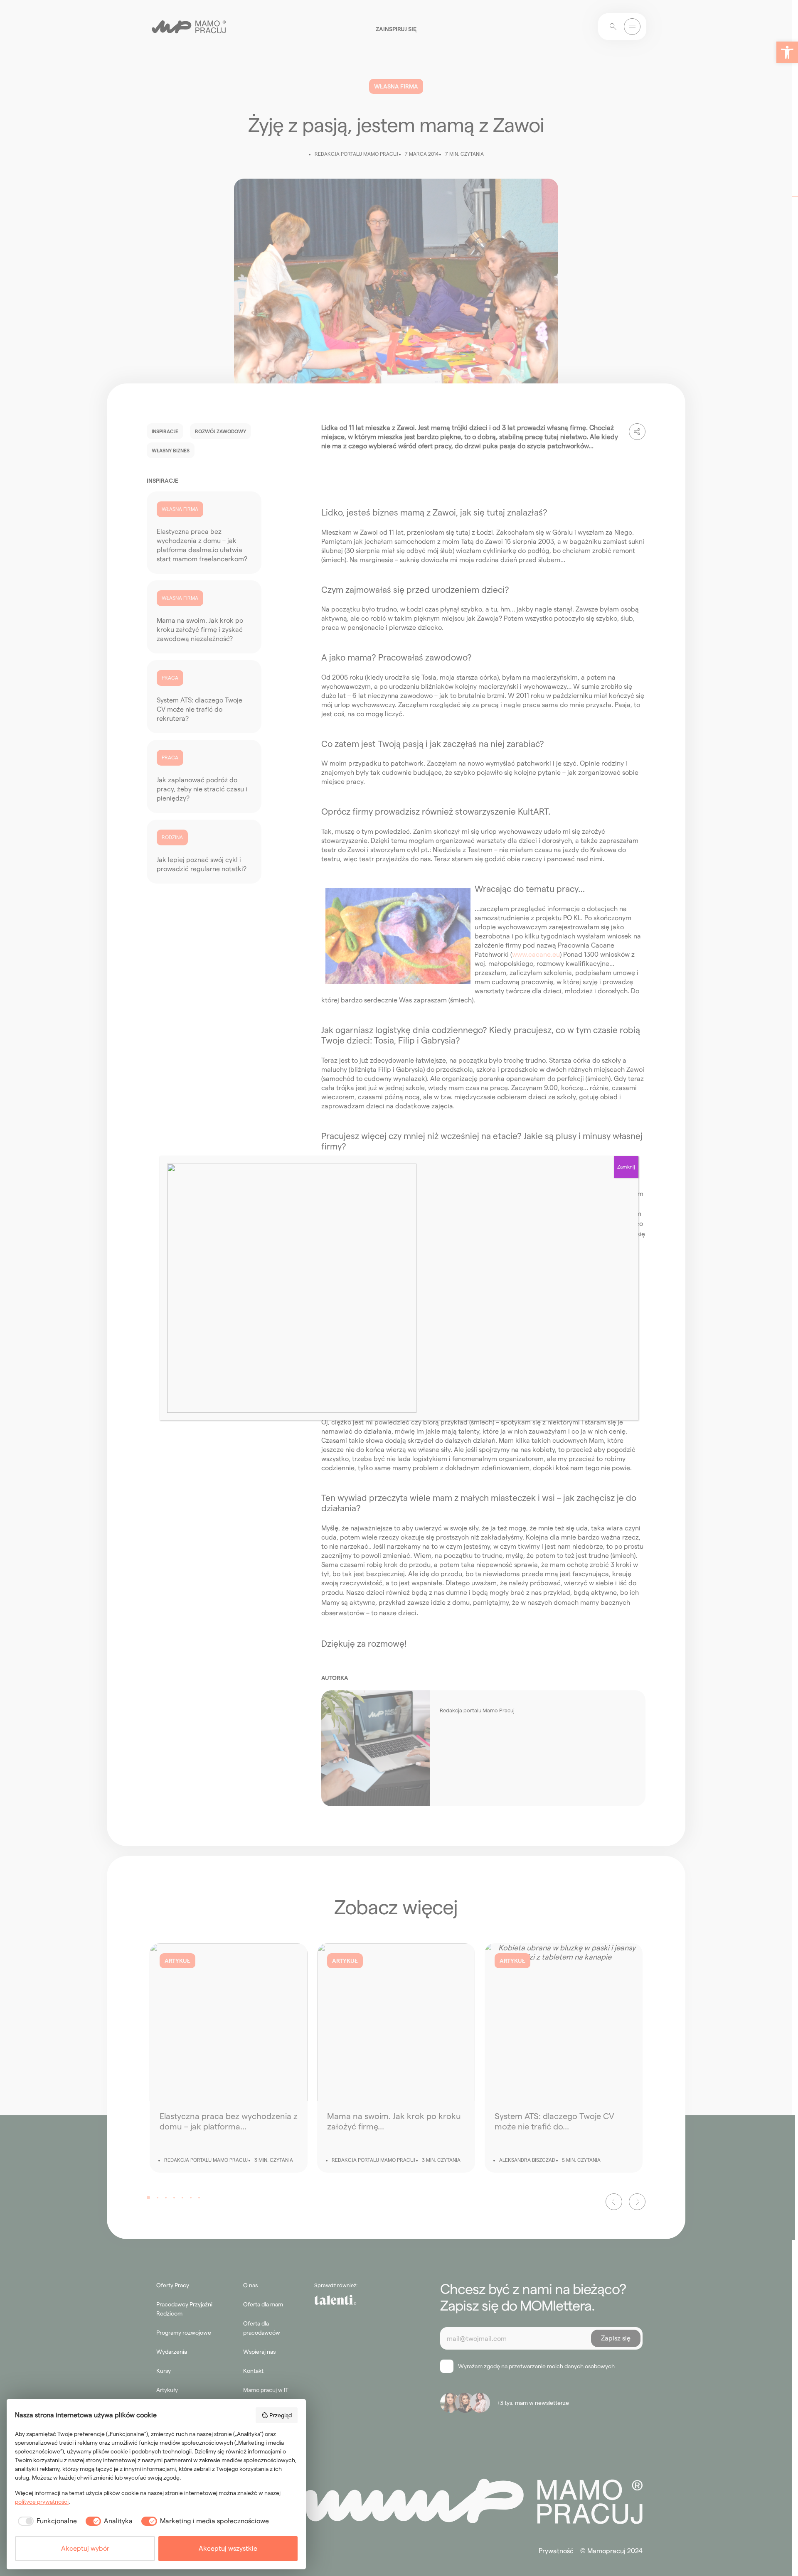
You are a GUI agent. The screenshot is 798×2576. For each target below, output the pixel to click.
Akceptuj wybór (85, 2548)
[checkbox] (46, 2521)
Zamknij (626, 1167)
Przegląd (281, 2415)
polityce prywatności (42, 2502)
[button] (787, 52)
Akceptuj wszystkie (228, 2548)
